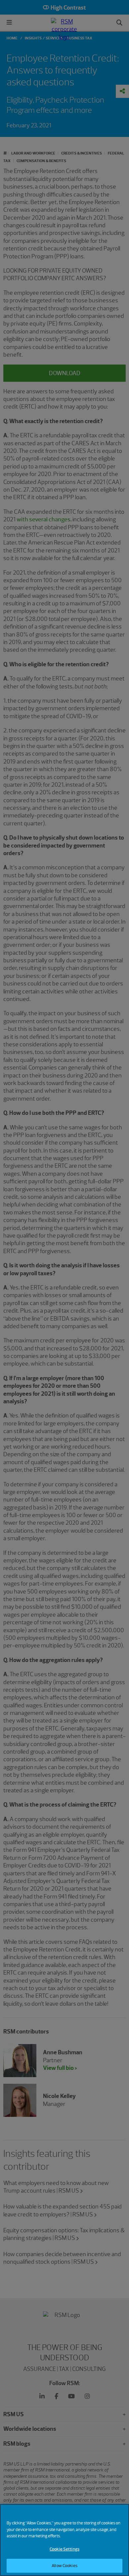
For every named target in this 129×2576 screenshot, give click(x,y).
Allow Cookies (64, 2566)
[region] (64, 2540)
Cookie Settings (64, 2549)
